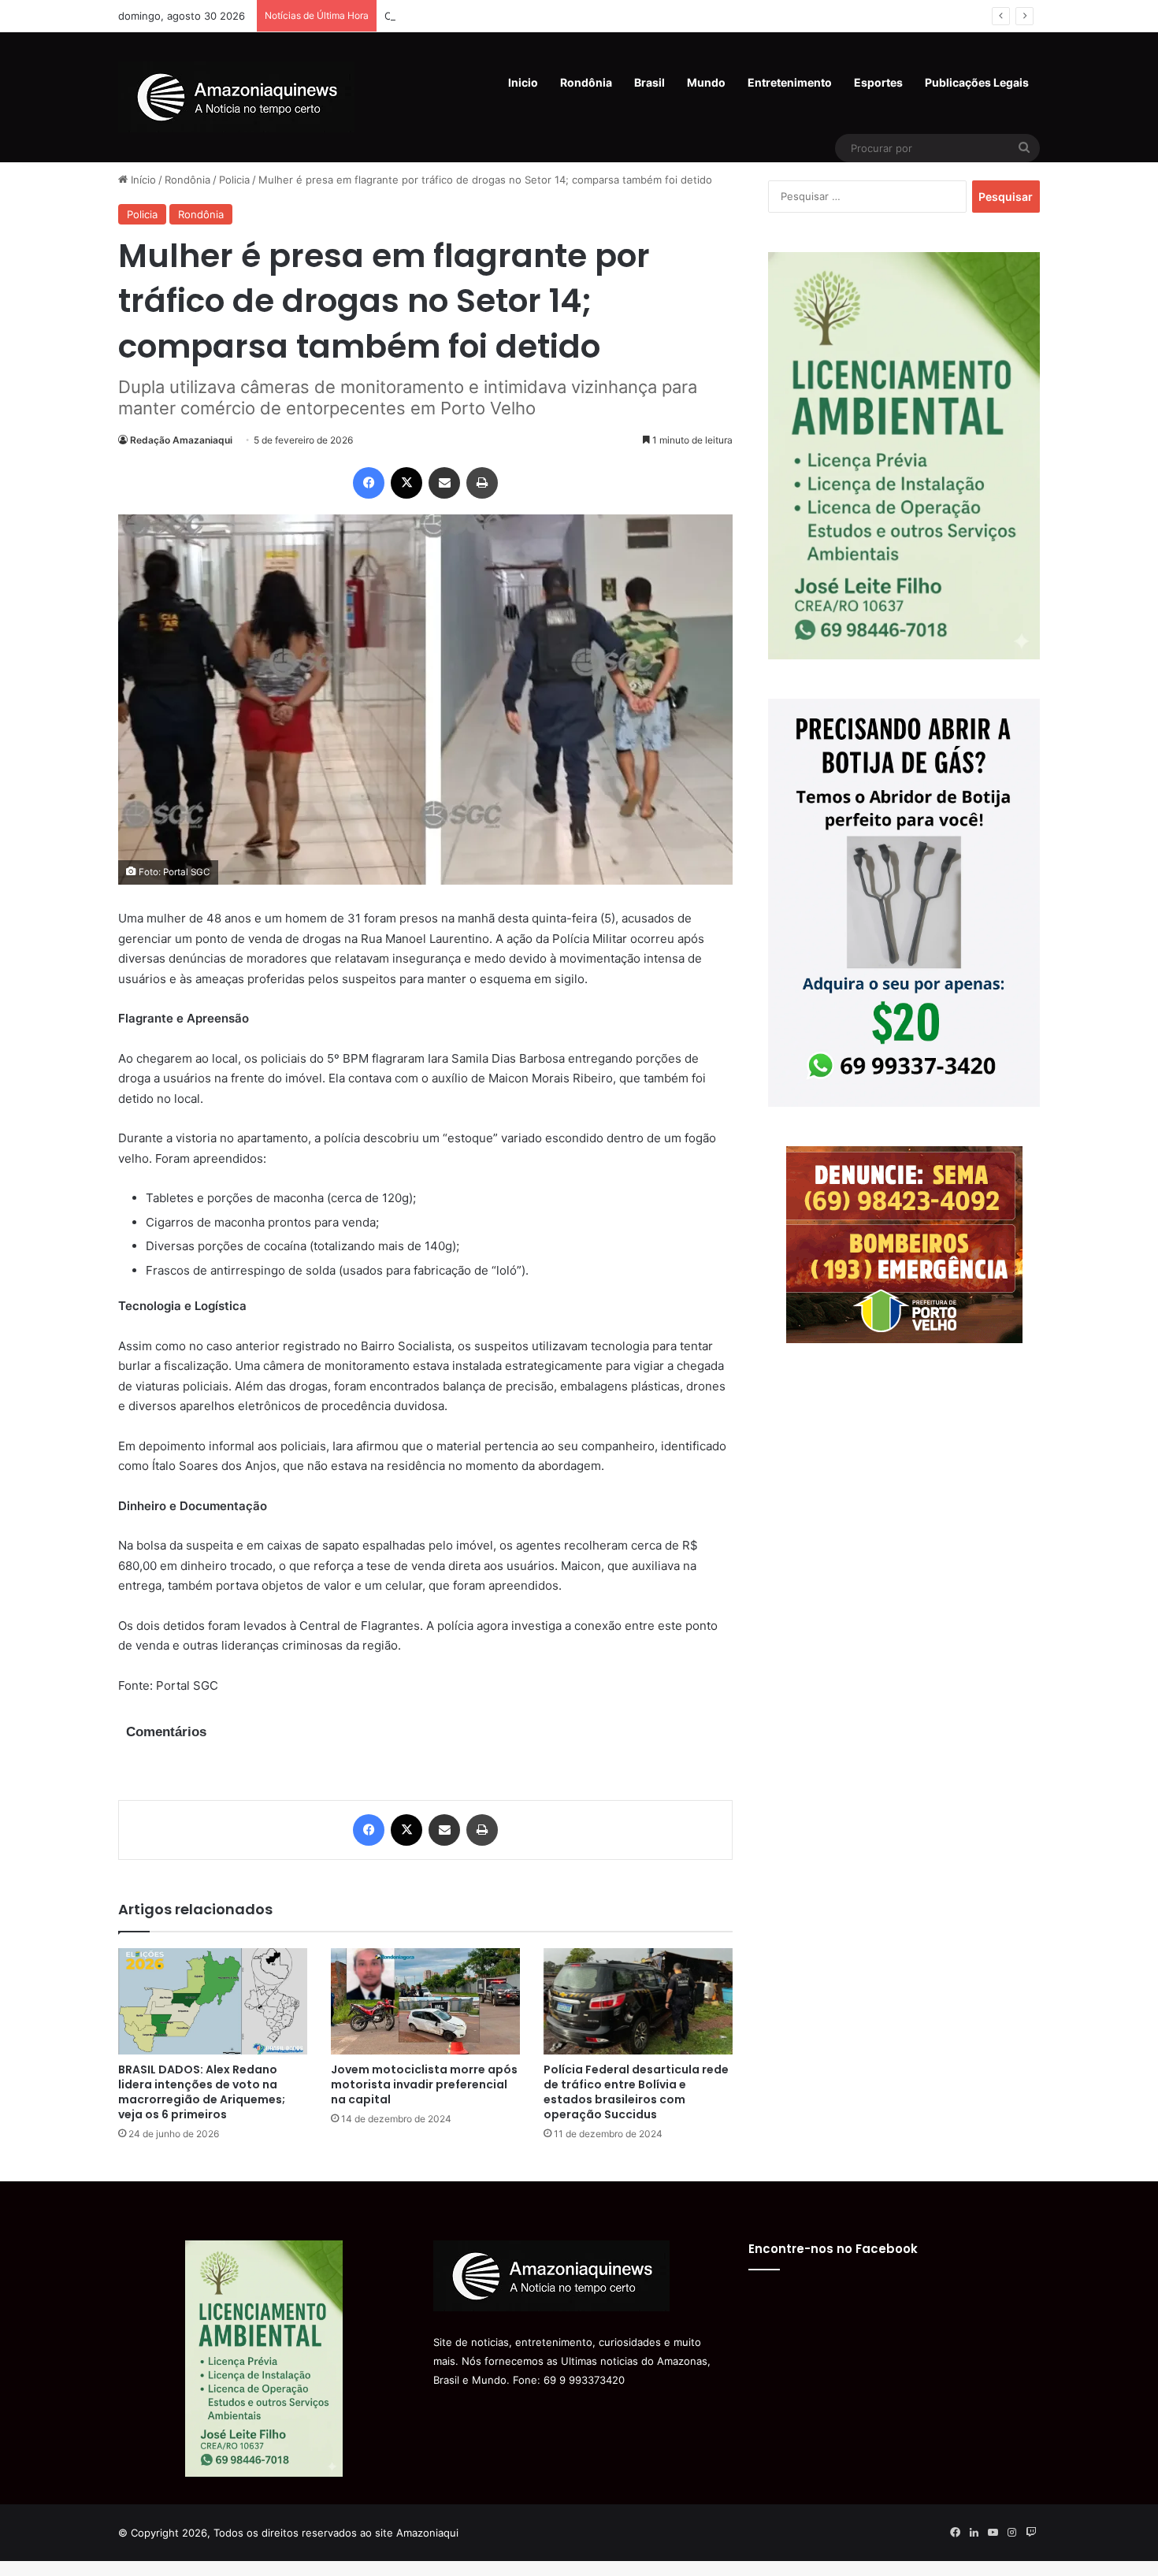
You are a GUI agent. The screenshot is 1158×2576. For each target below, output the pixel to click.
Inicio (523, 82)
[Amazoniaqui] (236, 97)
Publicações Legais (977, 82)
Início (142, 180)
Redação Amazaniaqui (181, 440)
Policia (234, 180)
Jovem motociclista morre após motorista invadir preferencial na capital (424, 2084)
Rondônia (586, 82)
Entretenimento (790, 82)
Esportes (878, 82)
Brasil (650, 82)
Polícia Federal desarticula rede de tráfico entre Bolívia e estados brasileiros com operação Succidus (636, 2092)
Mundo (706, 82)
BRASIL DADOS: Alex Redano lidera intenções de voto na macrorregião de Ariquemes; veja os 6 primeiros (202, 2092)
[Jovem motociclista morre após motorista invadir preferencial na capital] (425, 2001)
